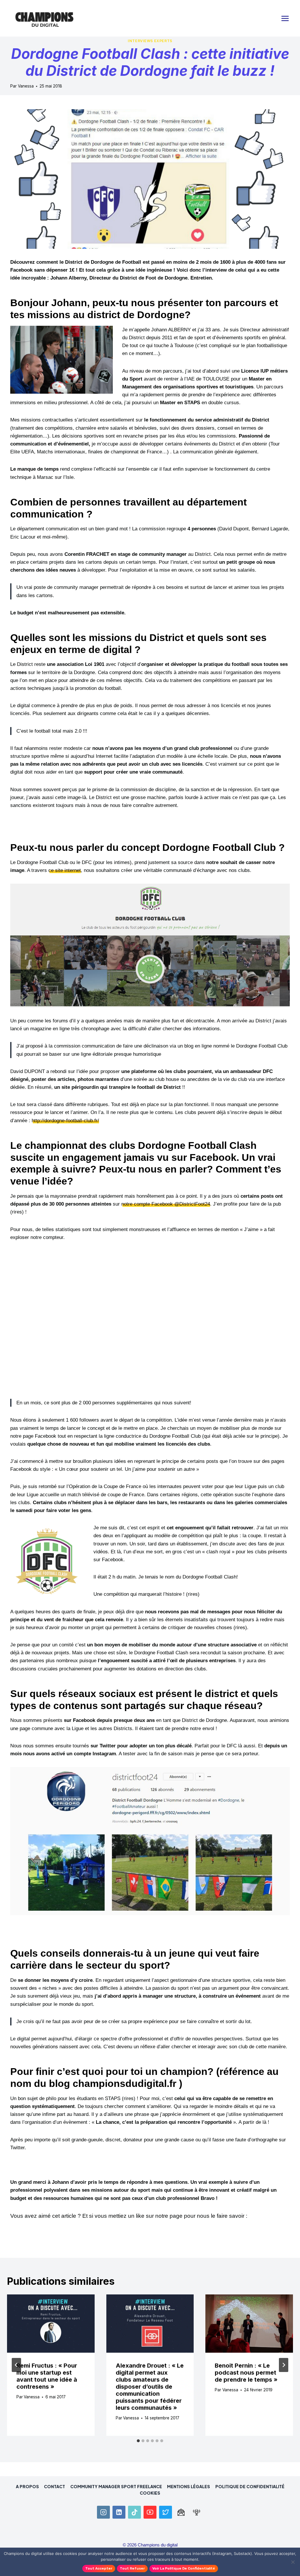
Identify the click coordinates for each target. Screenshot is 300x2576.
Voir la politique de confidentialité (184, 2568)
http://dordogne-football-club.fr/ (65, 1121)
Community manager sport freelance (116, 2486)
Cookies (150, 2493)
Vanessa (26, 86)
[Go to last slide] (16, 2365)
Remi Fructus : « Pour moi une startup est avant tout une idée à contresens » (47, 2376)
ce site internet (65, 870)
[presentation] (51, 2324)
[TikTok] (134, 2512)
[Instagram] (103, 2512)
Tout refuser (132, 2568)
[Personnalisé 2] (197, 2512)
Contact (54, 2486)
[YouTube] (150, 2512)
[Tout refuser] (293, 2562)
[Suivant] (284, 2365)
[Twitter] (166, 2512)
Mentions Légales (189, 2486)
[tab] (138, 2441)
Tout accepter (99, 2568)
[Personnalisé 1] (181, 2512)
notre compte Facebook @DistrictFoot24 (166, 1204)
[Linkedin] (119, 2512)
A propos (27, 2486)
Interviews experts (150, 41)
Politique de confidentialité (250, 2486)
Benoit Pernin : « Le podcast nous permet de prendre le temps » (246, 2373)
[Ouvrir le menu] (285, 18)
